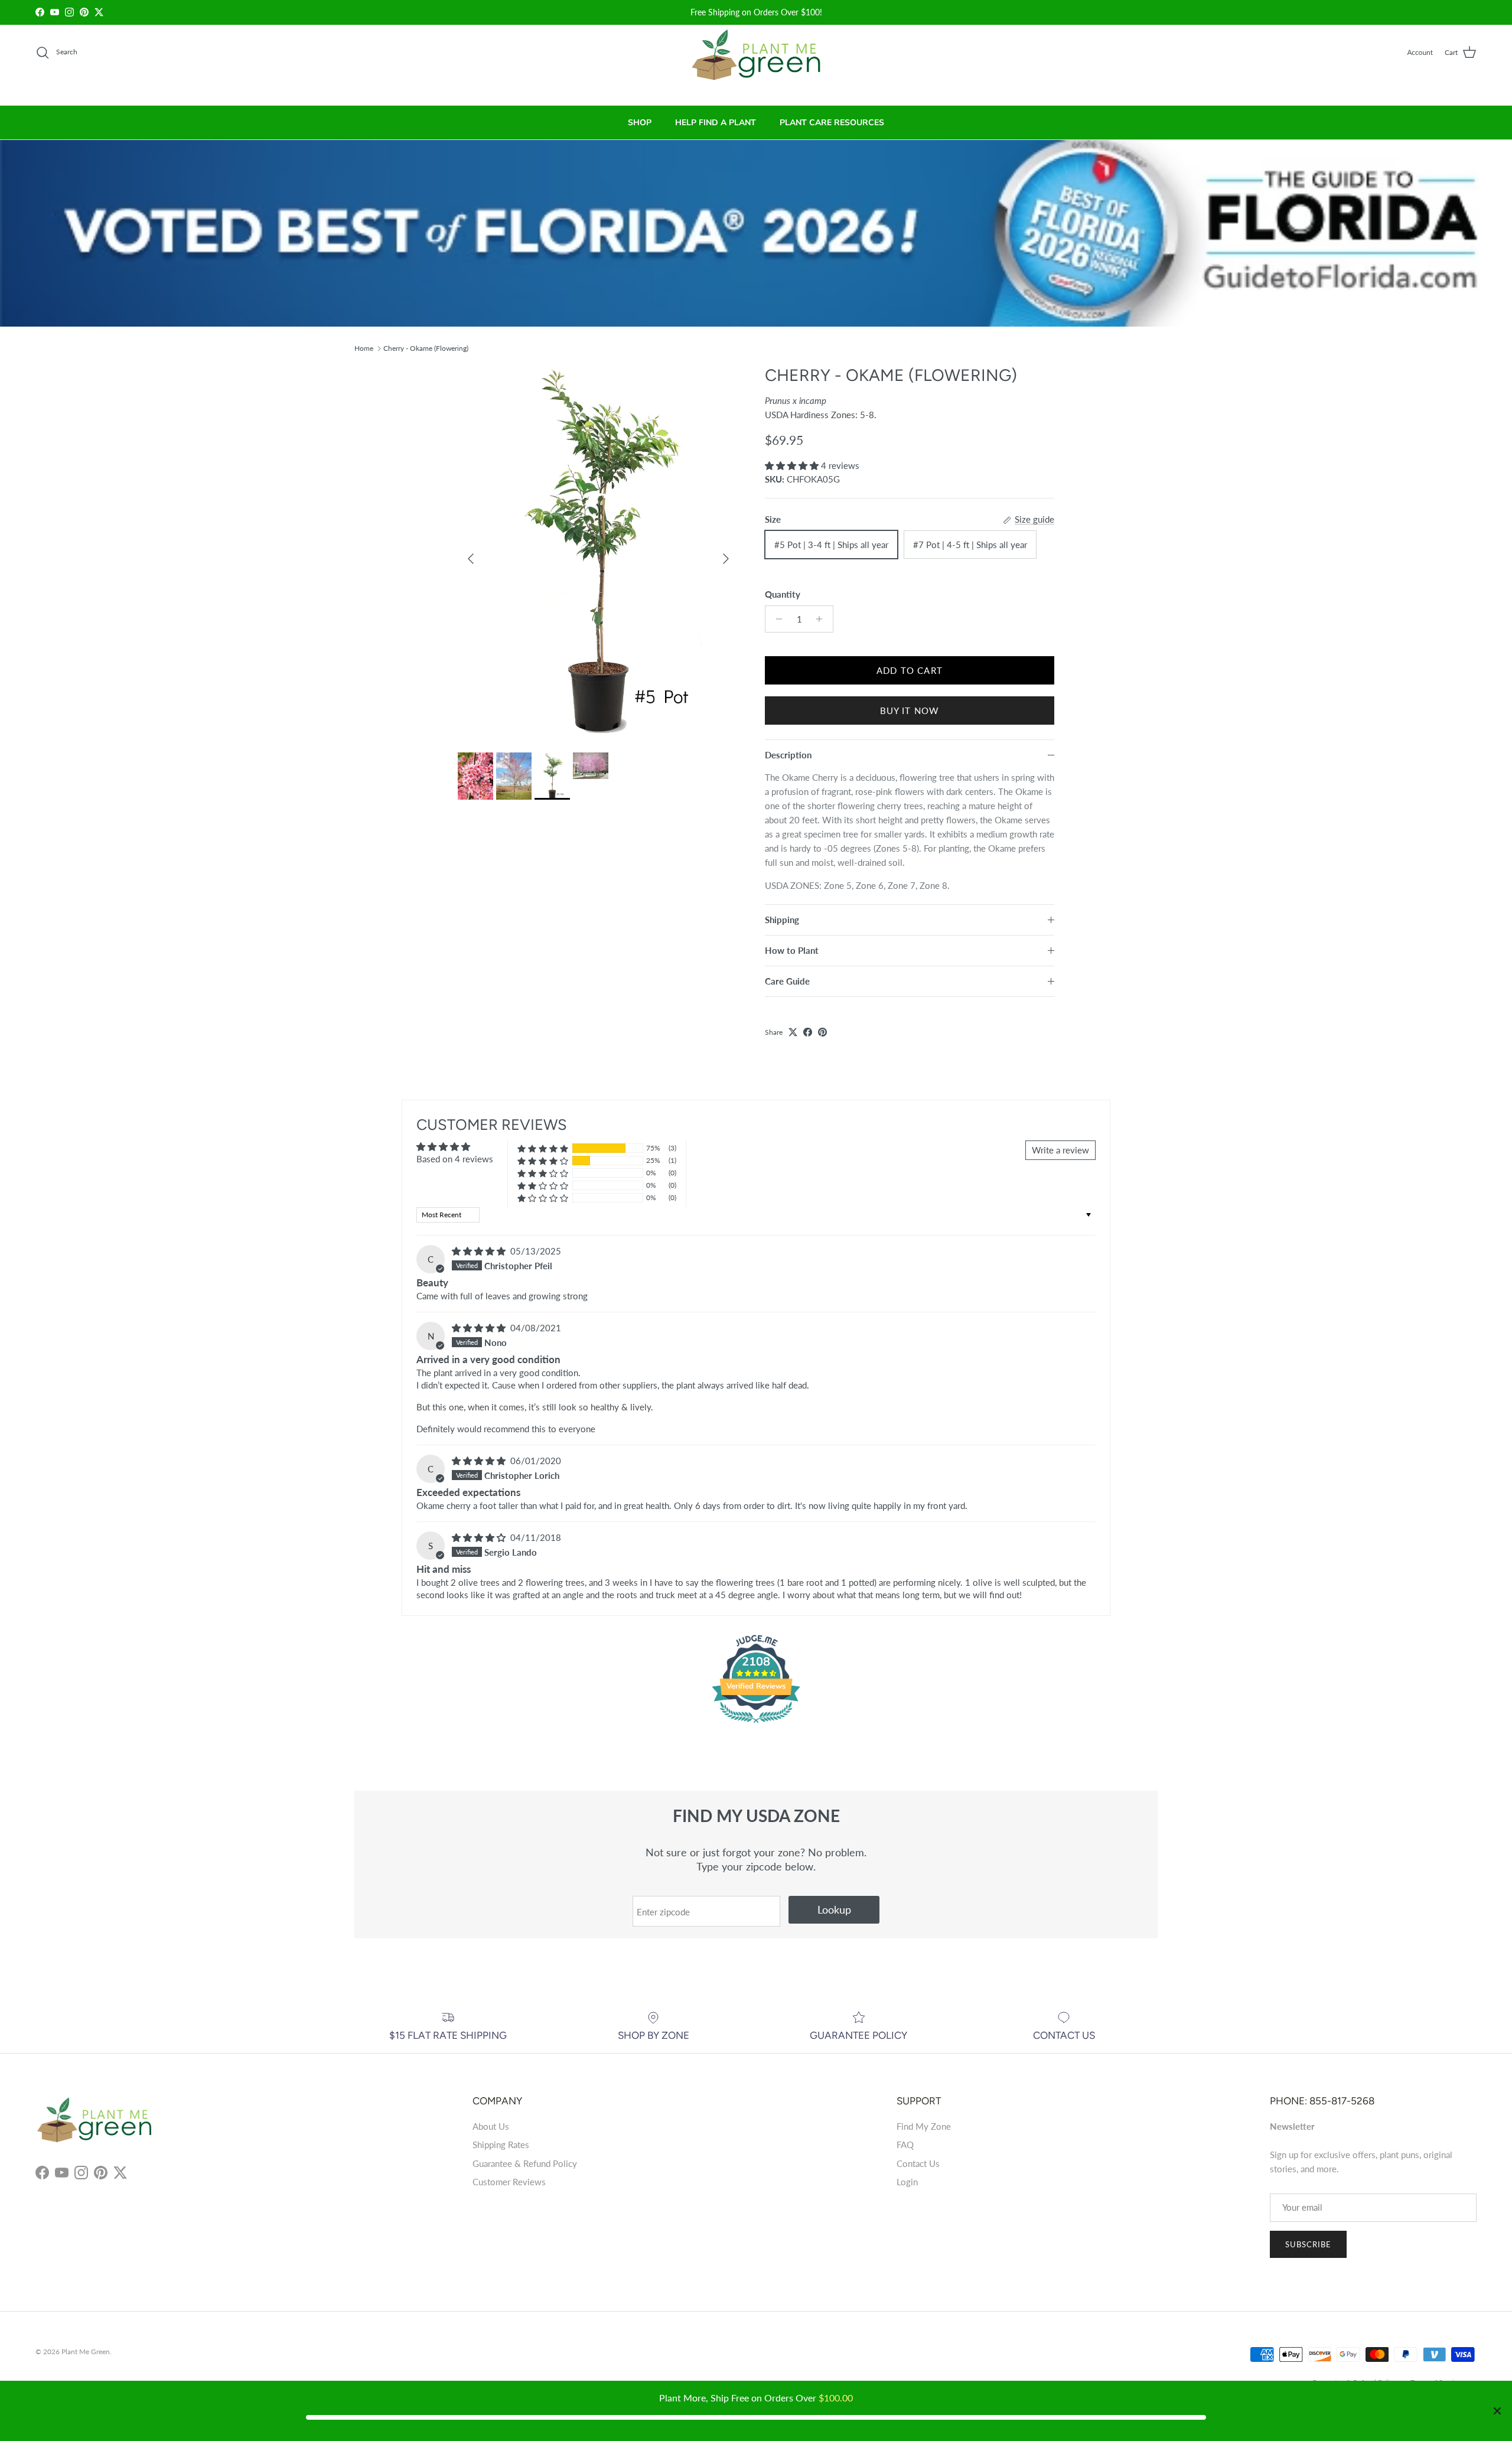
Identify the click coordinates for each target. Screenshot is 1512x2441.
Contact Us (918, 2163)
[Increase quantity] (822, 619)
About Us (491, 2126)
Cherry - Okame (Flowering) (426, 348)
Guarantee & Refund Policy (525, 2163)
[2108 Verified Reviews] (756, 1725)
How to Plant (792, 950)
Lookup (834, 1909)
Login (907, 2182)
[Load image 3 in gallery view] (598, 553)
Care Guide (787, 981)
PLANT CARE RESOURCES (832, 123)
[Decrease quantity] (776, 619)
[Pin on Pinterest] (822, 1032)
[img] (480, 1251)
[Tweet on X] (793, 1032)
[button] (793, 465)
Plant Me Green (86, 2352)
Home (364, 348)
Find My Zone (924, 2126)
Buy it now (910, 711)
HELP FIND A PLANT (716, 123)
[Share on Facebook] (808, 1032)
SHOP (640, 123)
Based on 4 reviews (455, 1159)
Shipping (782, 920)
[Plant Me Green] (756, 60)
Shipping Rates (501, 2145)
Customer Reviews (509, 2182)
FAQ (905, 2145)
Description (788, 755)
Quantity (783, 594)
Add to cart (910, 670)
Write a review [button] (1060, 1150)
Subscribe (1308, 2244)
